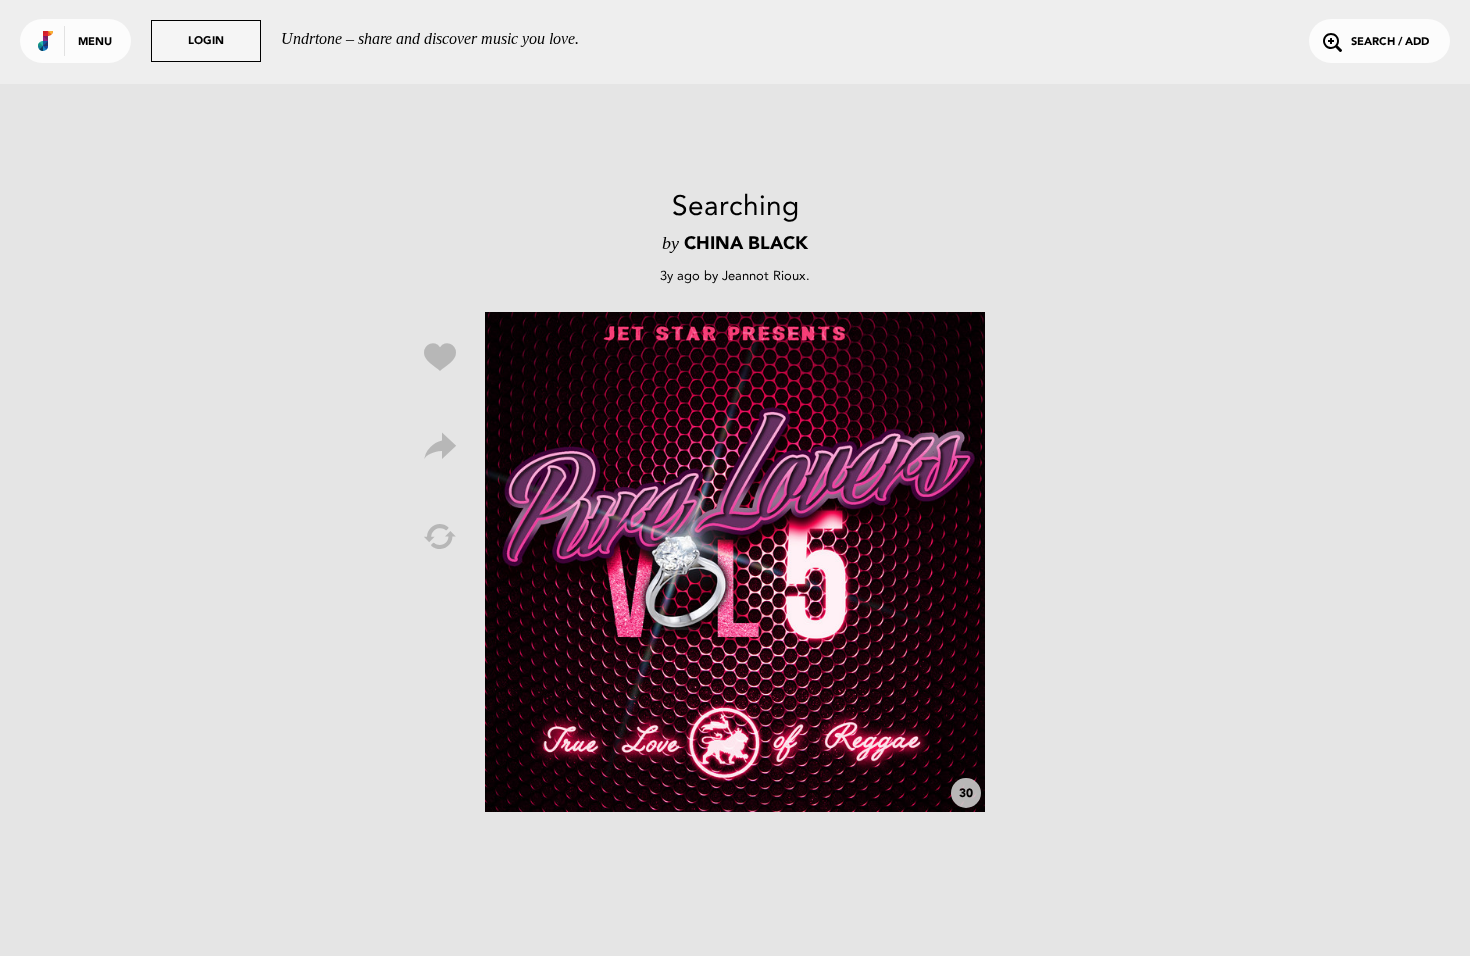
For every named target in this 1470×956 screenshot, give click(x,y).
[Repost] (440, 537)
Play (735, 562)
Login (206, 41)
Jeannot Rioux (764, 275)
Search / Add (1390, 42)
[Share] (440, 447)
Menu (95, 42)
